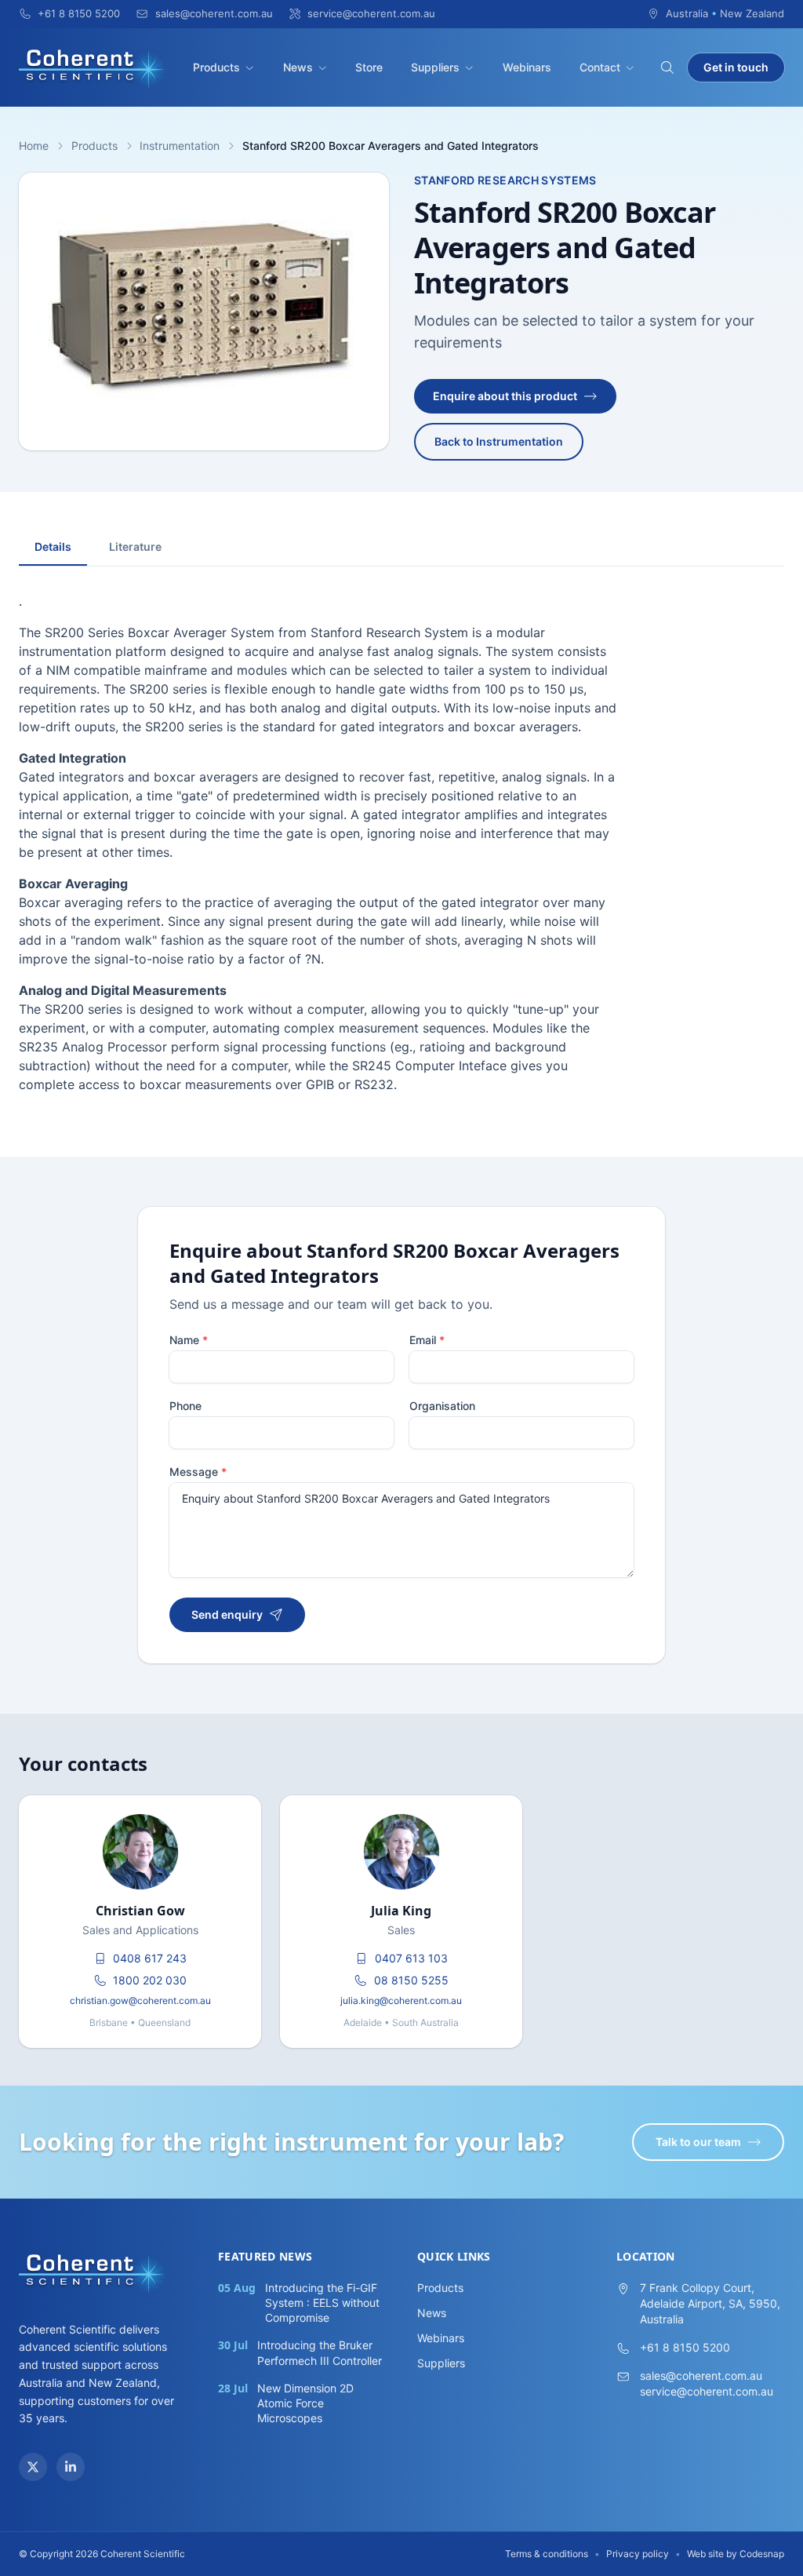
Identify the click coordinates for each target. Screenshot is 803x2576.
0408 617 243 (150, 1958)
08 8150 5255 (411, 1980)
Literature (135, 547)
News (298, 67)
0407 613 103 (411, 1958)
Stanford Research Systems (505, 180)
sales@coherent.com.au (701, 2376)
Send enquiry (227, 1614)
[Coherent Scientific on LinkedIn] (71, 2467)
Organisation (442, 1406)
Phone (185, 1406)
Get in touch (736, 67)
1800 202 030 (150, 1980)
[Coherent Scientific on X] (33, 2467)
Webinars (527, 67)
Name (189, 1340)
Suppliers (435, 67)
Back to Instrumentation (499, 441)
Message (198, 1472)
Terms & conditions (547, 2554)
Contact (600, 67)
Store (369, 67)
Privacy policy (638, 2554)
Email (427, 1340)
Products (216, 67)
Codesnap (762, 2554)
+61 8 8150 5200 (685, 2347)
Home (34, 146)
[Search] (667, 67)
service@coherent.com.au (707, 2391)
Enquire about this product (505, 396)
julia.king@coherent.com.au (401, 2000)
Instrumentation (180, 146)
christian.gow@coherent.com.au (140, 2000)
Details (53, 547)
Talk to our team (698, 2142)
